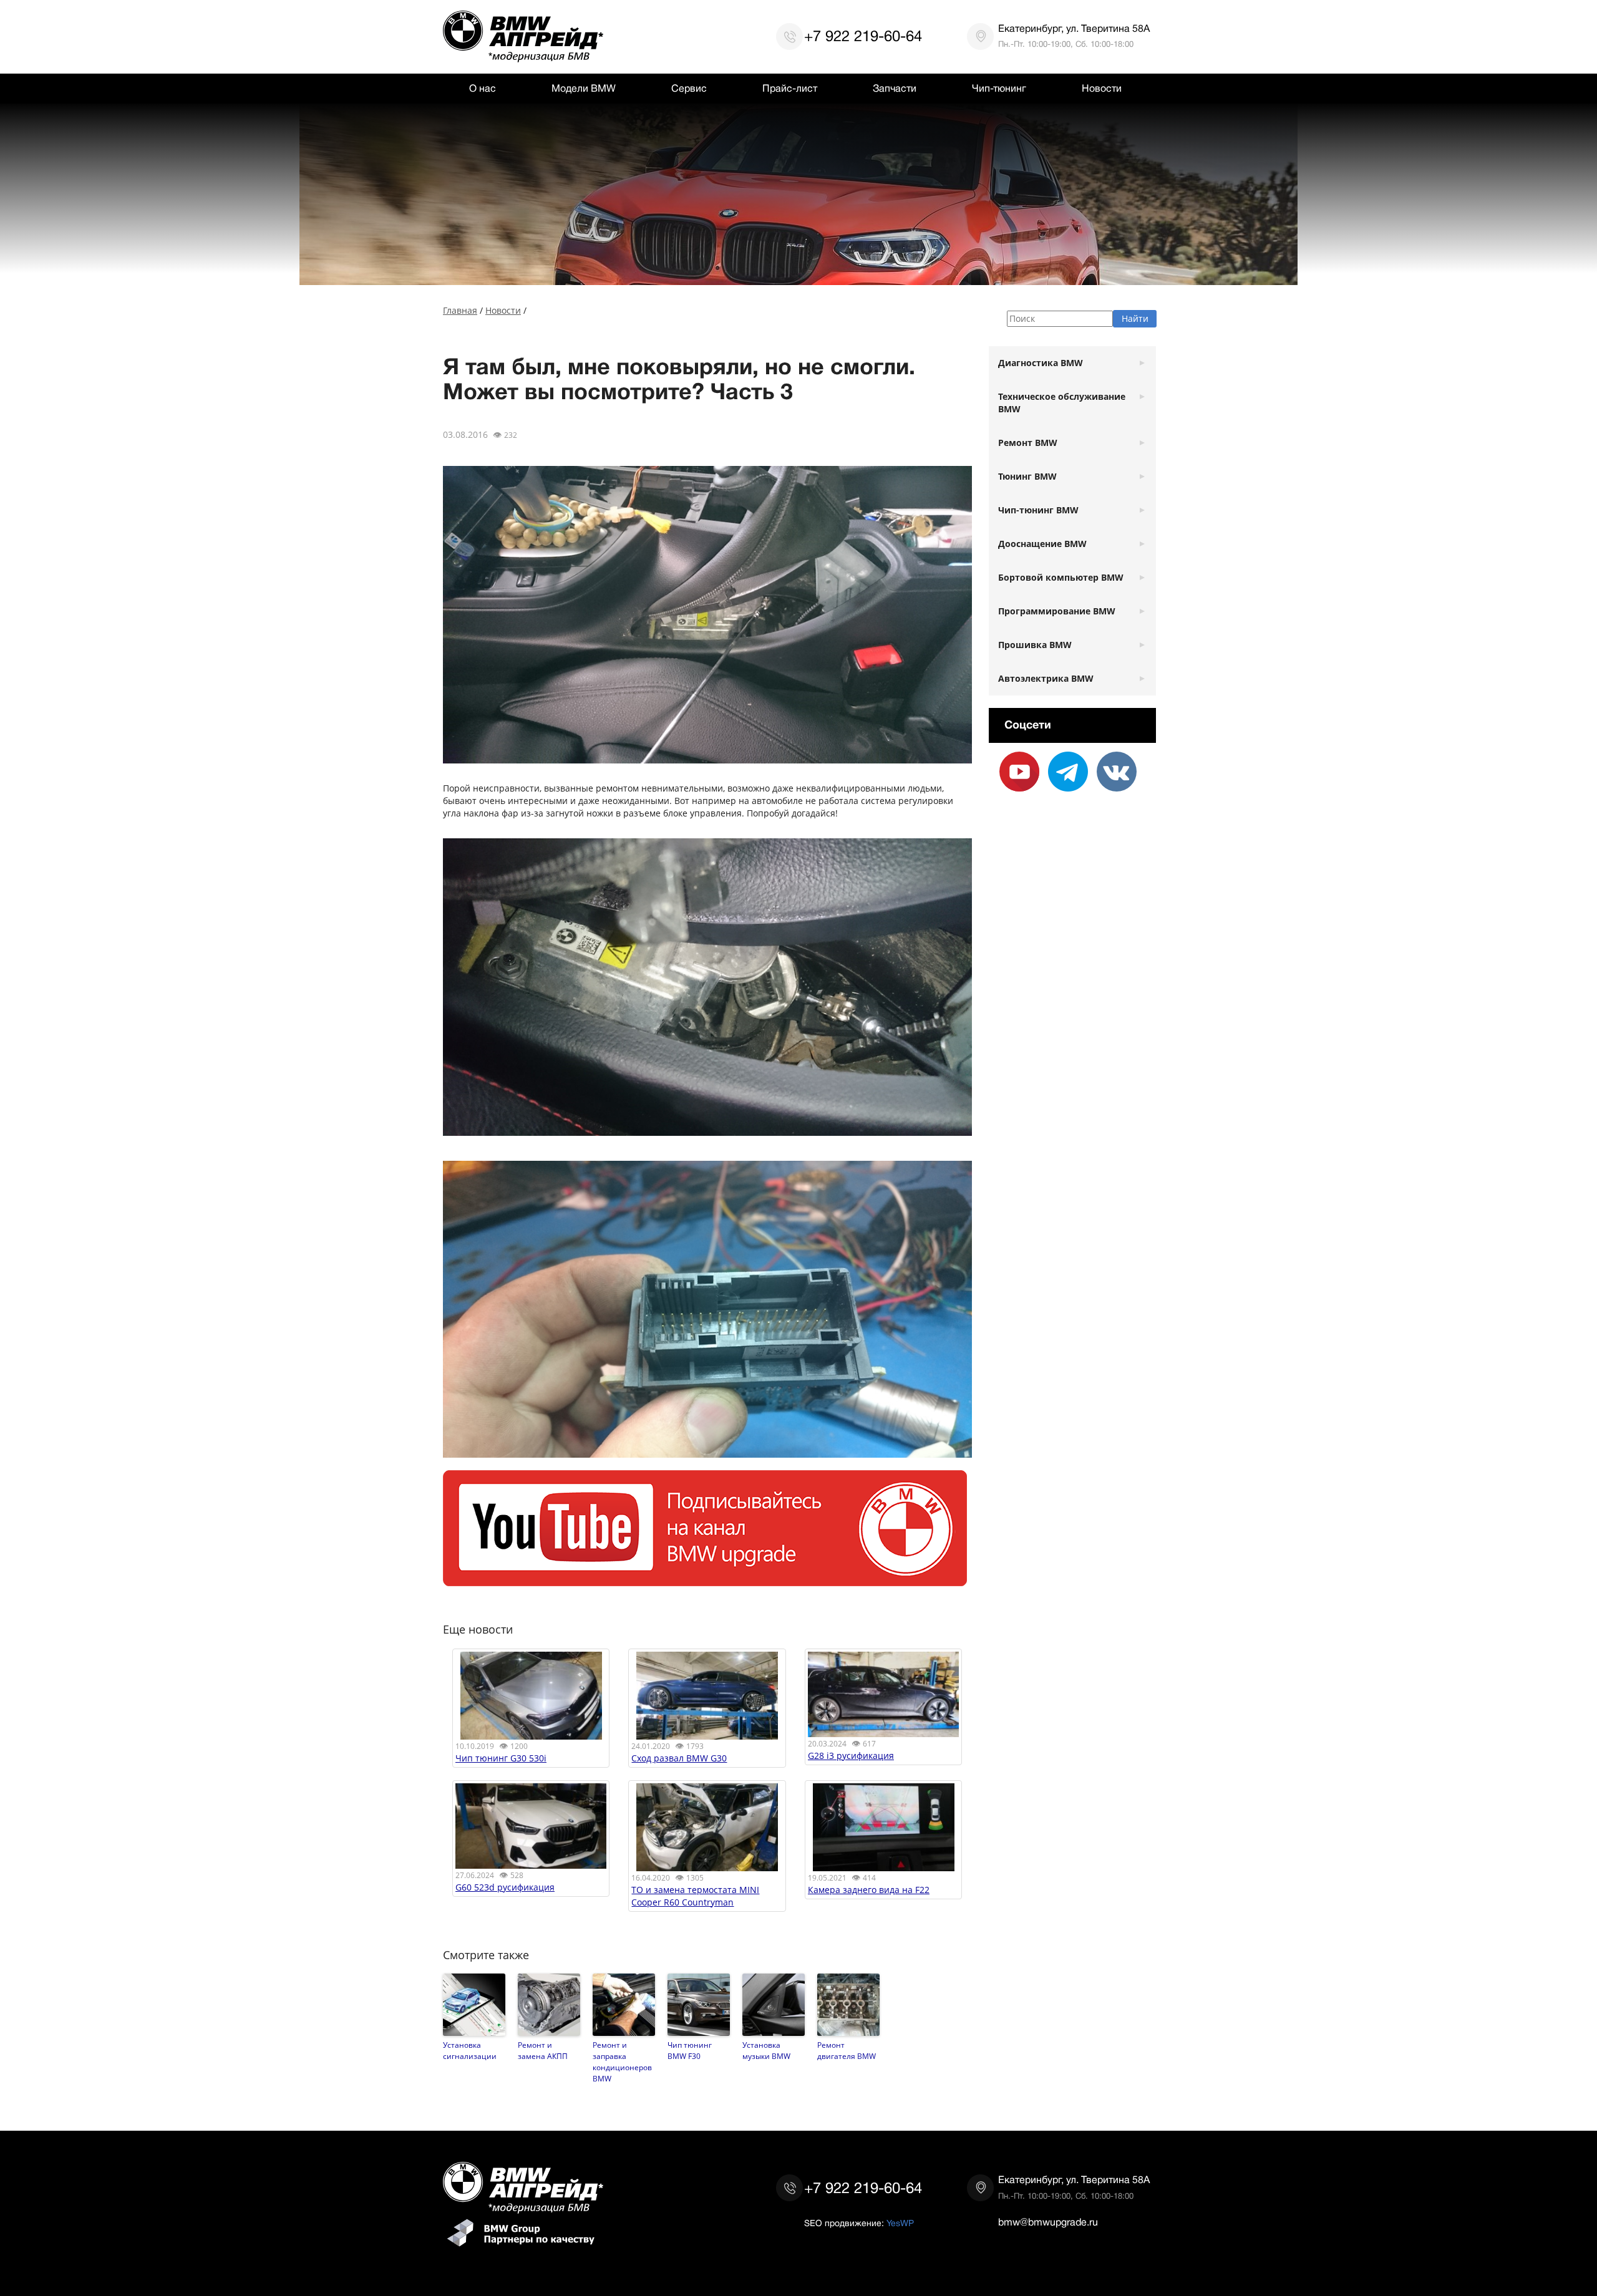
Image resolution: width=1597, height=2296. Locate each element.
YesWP (900, 2223)
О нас (483, 89)
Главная (460, 310)
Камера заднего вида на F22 (869, 1890)
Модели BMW (584, 89)
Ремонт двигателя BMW (847, 2050)
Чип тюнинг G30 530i (501, 1758)
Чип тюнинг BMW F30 (690, 2050)
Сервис (689, 89)
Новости (1102, 89)
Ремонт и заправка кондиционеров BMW (622, 2061)
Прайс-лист (790, 89)
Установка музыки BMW (766, 2050)
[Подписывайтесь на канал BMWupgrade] (705, 1580)
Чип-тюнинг (999, 89)
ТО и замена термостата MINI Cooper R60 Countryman (695, 1896)
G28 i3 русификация (851, 1756)
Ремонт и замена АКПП (543, 2050)
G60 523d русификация (505, 1887)
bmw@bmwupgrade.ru (1048, 2222)
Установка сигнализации (470, 2050)
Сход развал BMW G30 (679, 1758)
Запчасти (895, 89)
